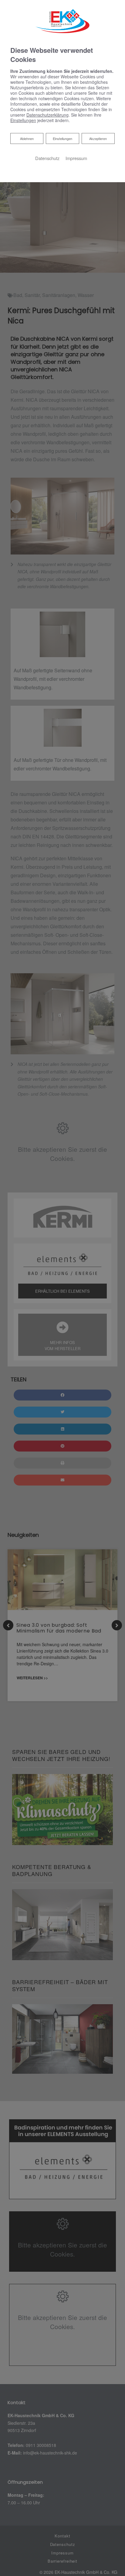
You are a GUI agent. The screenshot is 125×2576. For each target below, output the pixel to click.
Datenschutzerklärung (47, 115)
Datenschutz (47, 158)
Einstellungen (62, 138)
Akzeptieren (98, 138)
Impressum (76, 158)
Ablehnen (27, 138)
